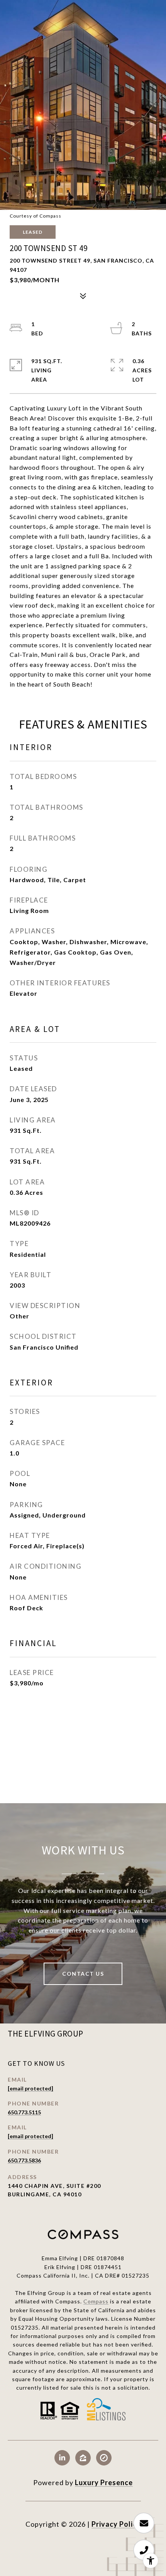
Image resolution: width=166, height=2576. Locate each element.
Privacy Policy (116, 2524)
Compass (96, 2301)
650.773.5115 (24, 2112)
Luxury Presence (104, 2482)
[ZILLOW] (83, 2458)
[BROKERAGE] (104, 2458)
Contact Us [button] (83, 1974)
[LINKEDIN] (62, 2458)
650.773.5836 (24, 2160)
